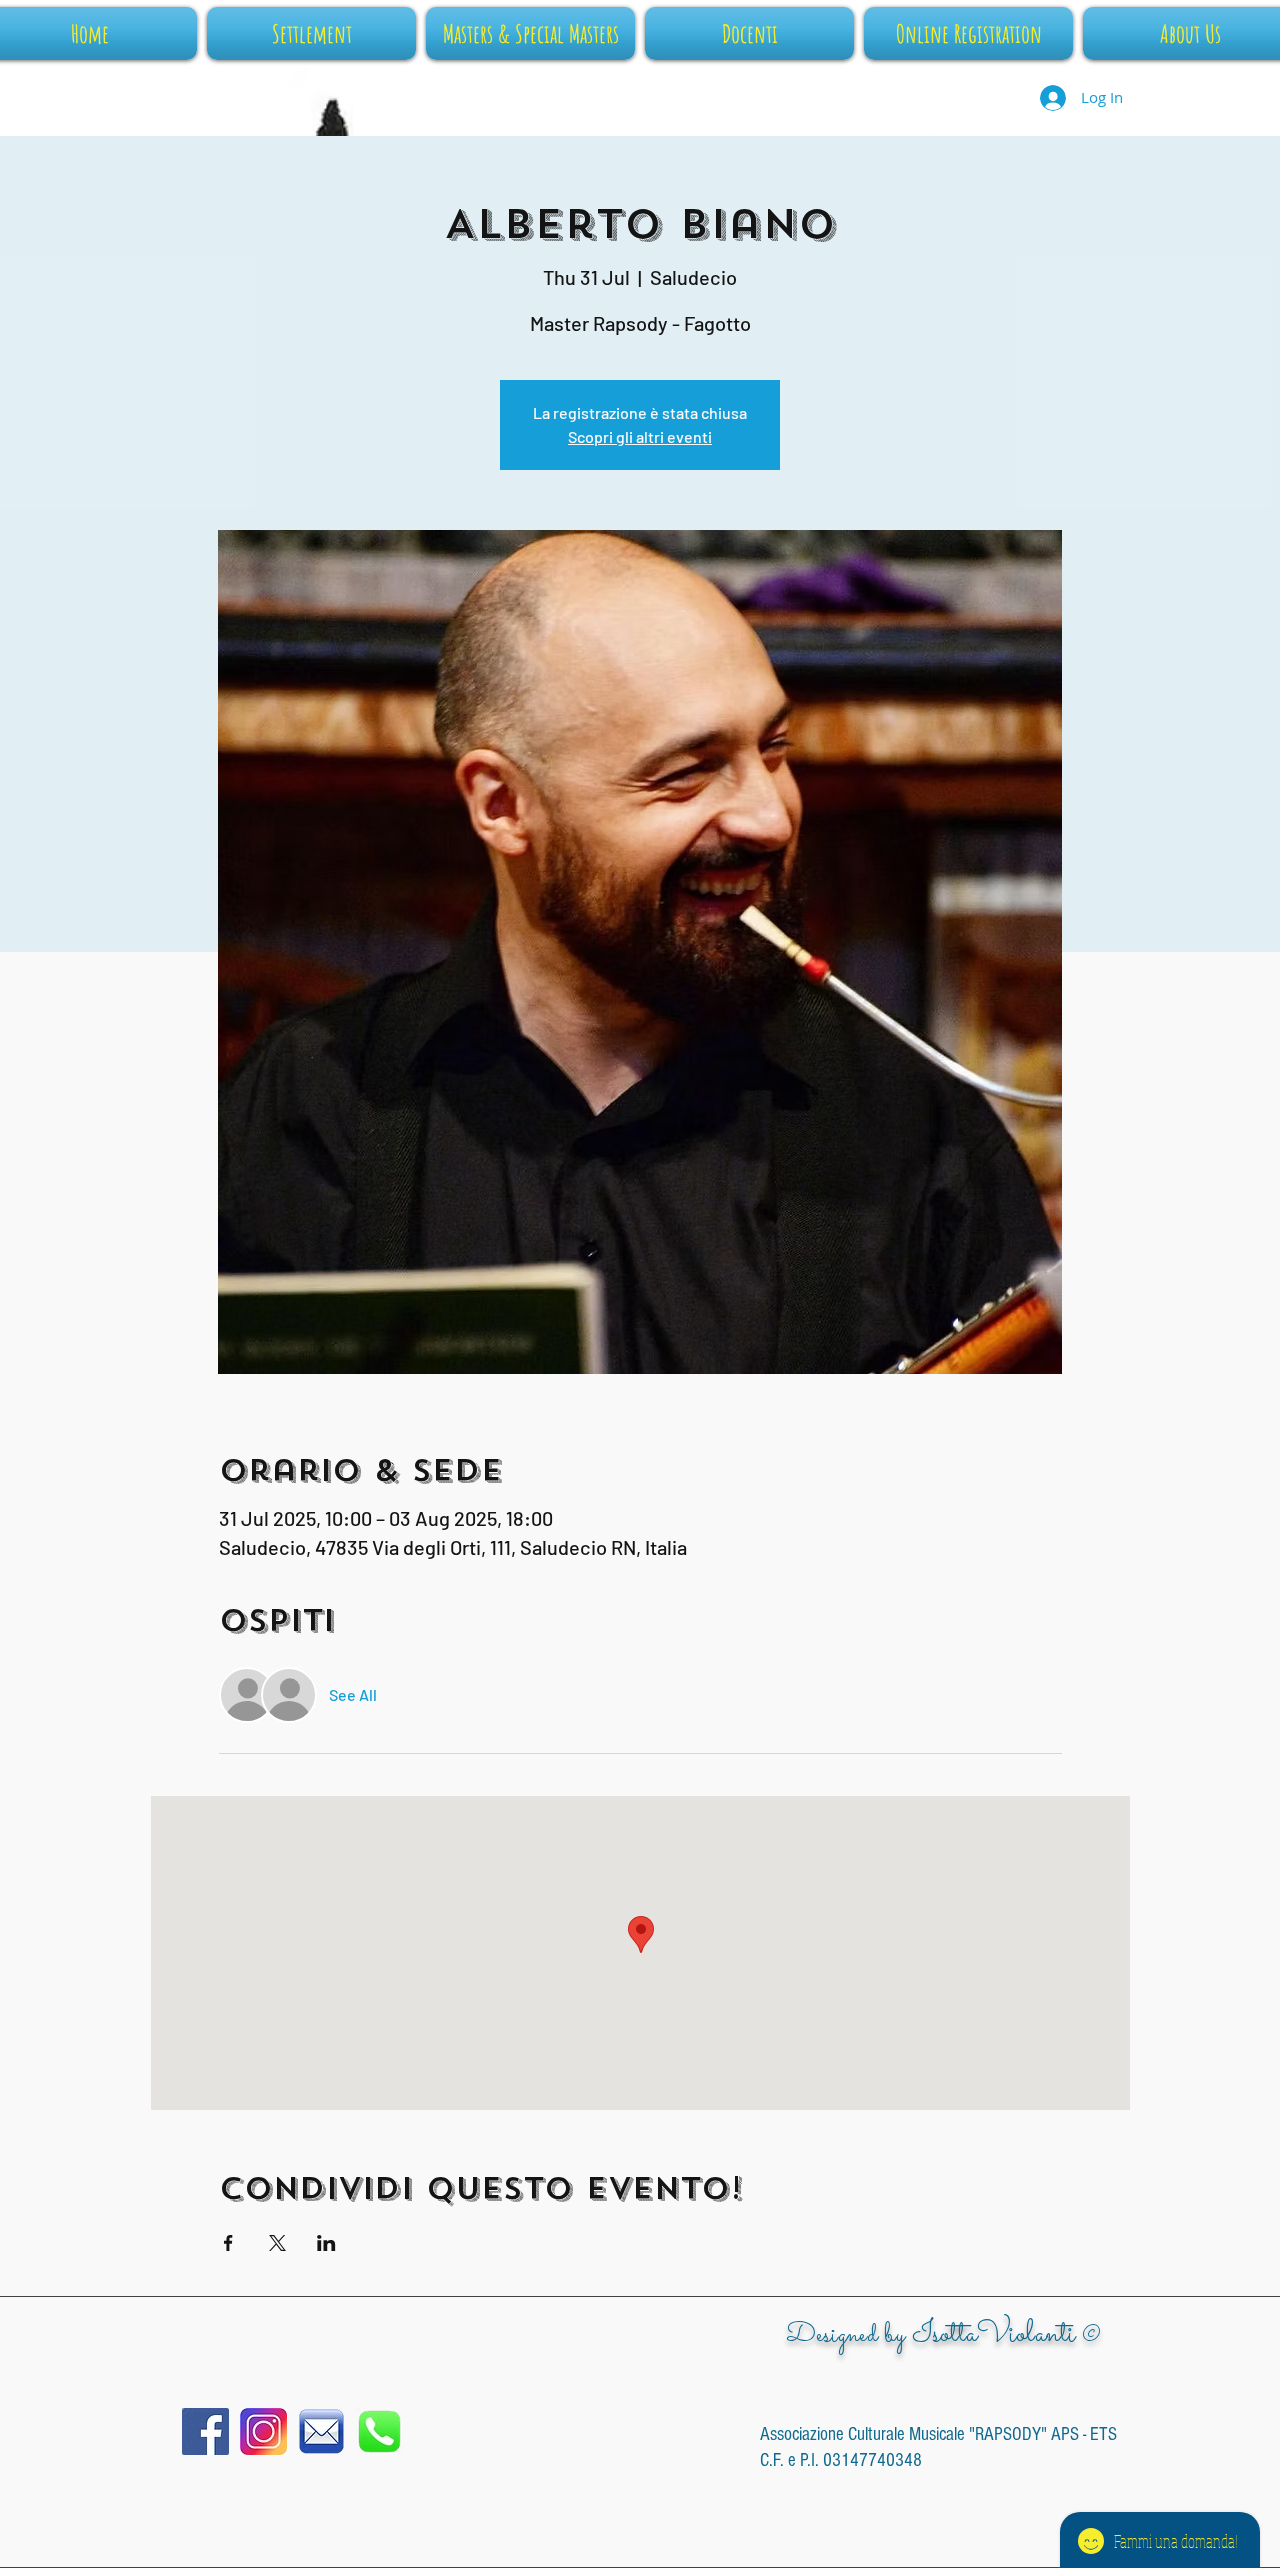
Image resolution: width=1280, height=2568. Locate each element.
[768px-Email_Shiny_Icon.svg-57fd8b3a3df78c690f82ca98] (321, 2431)
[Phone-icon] (379, 2431)
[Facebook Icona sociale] (205, 2431)
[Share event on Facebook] (228, 2243)
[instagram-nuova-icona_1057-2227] (263, 2431)
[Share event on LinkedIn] (326, 2243)
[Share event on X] (277, 2243)
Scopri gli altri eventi (640, 436)
